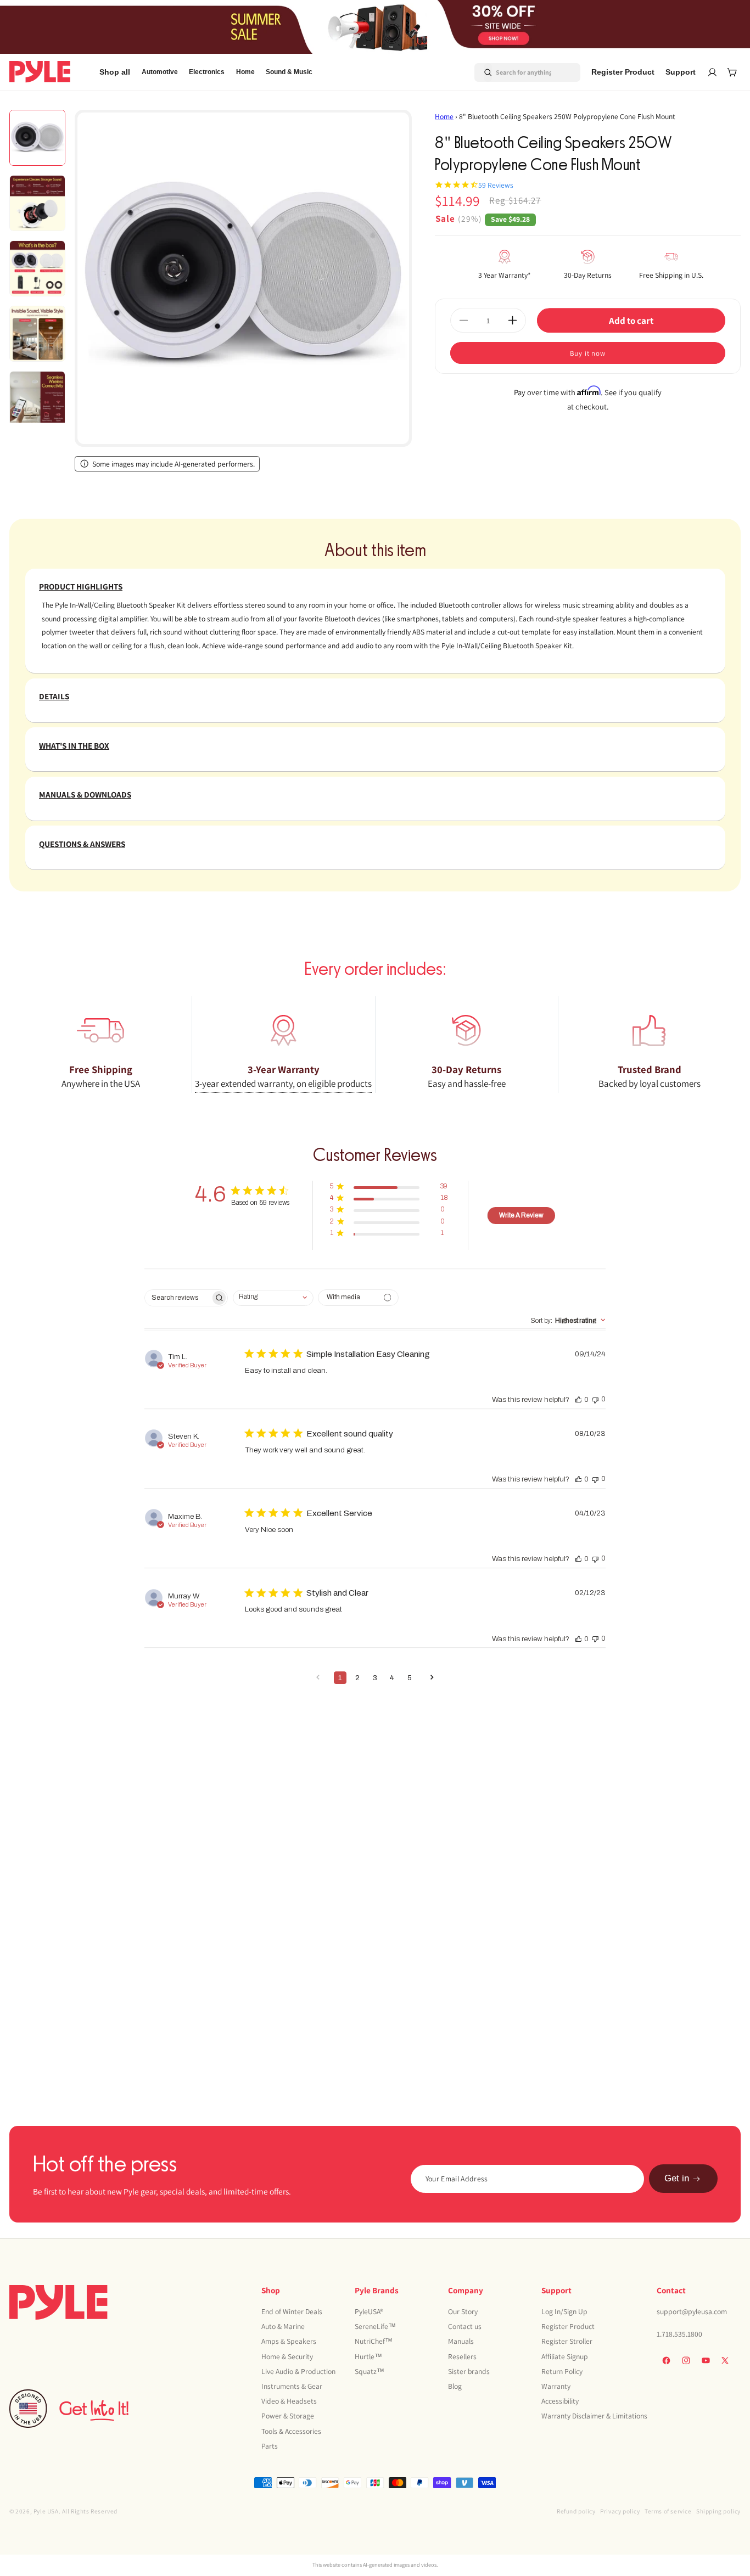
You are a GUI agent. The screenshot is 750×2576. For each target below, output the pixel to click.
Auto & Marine (283, 2326)
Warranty (556, 2386)
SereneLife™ (375, 2326)
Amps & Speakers (289, 2341)
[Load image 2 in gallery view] (37, 203)
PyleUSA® (369, 2311)
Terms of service (668, 2511)
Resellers (462, 2356)
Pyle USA (46, 2511)
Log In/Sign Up (564, 2311)
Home (444, 116)
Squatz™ (370, 2371)
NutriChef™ (374, 2341)
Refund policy (576, 2511)
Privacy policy (620, 2511)
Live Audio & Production (298, 2371)
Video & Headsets (289, 2401)
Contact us (465, 2326)
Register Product (568, 2326)
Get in (677, 2179)
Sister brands (469, 2371)
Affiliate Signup (565, 2356)
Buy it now (588, 353)
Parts (270, 2445)
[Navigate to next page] (432, 1678)
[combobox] (514, 72)
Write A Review (521, 1215)
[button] (160, 72)
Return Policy (562, 2371)
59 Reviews (496, 185)
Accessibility (560, 2401)
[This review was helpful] (579, 1399)
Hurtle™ (368, 2356)
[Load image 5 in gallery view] (37, 399)
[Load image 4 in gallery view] (37, 334)
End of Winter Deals (292, 2311)
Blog (455, 2386)
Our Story (463, 2311)
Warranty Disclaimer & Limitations (594, 2416)
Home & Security (287, 2356)
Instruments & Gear (292, 2386)
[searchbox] (178, 1298)
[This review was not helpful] (595, 1399)
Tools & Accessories (291, 2431)
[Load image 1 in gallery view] (37, 138)
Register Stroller (567, 2341)
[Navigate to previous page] (318, 1678)
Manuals (461, 2341)
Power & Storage (288, 2416)
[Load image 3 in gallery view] (37, 268)
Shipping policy (718, 2511)
